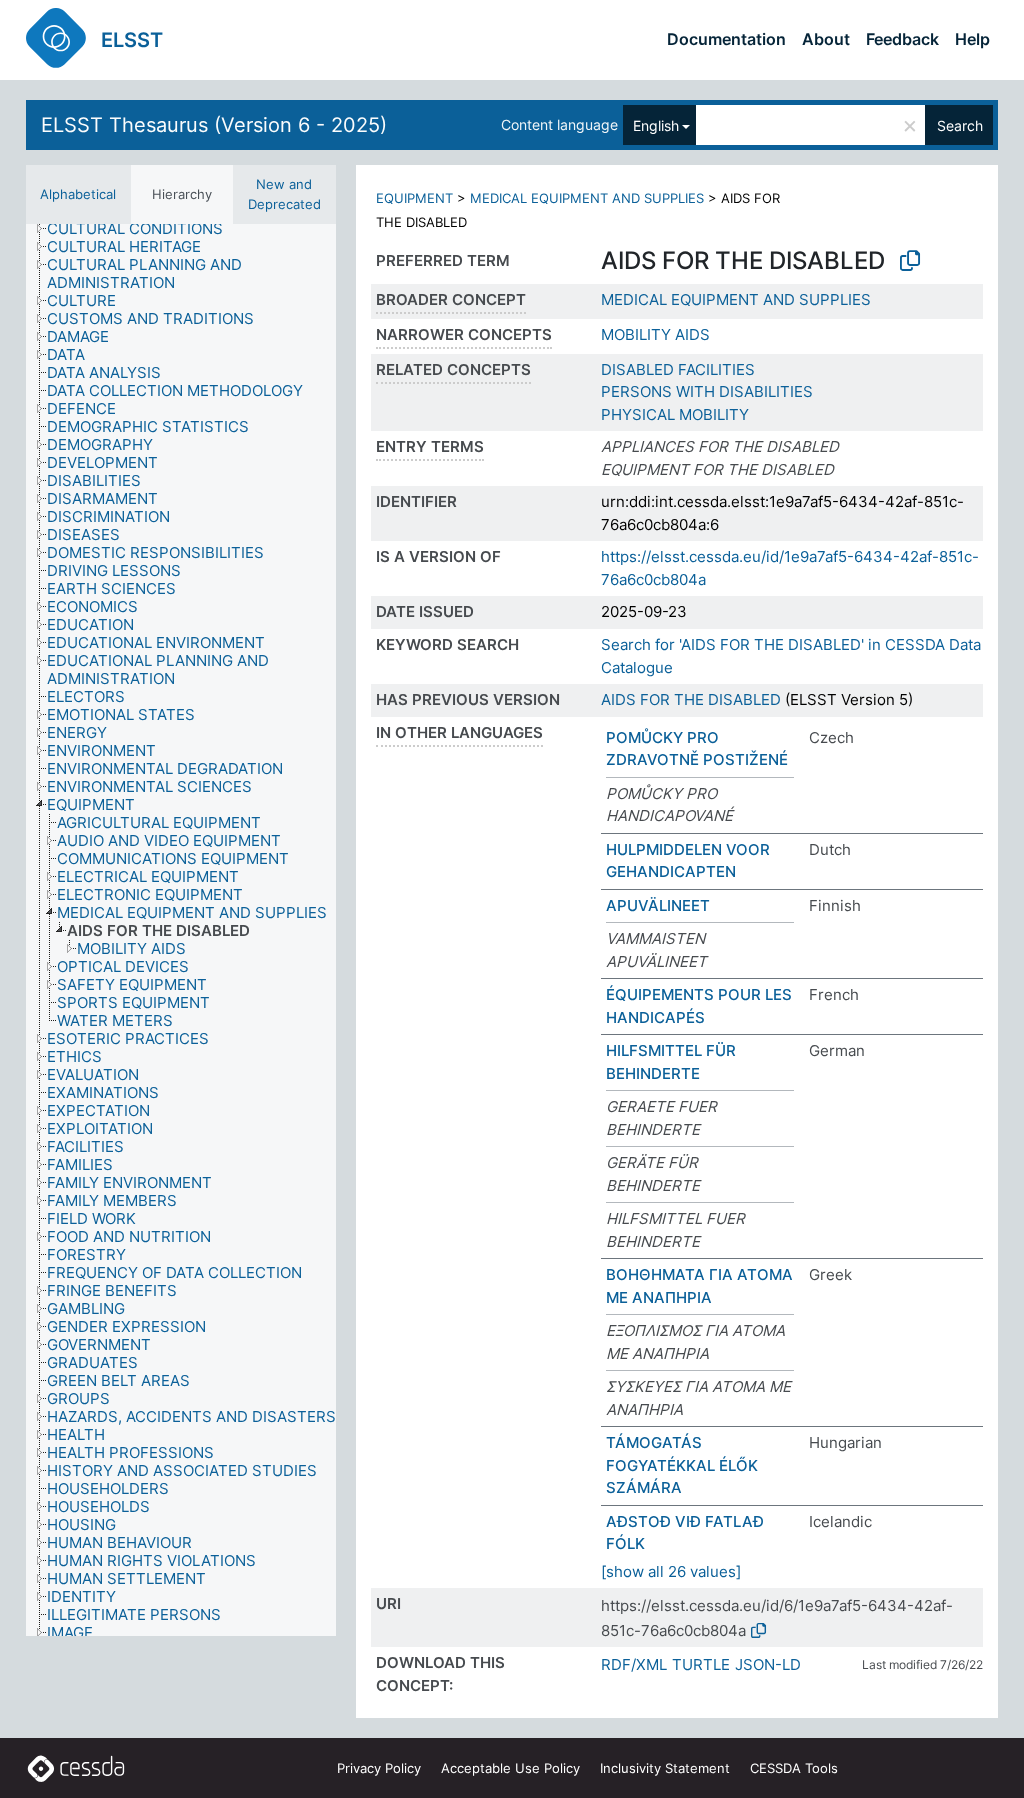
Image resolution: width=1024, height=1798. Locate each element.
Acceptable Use (510, 1768)
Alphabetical (78, 194)
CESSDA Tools (794, 1768)
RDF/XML (634, 1664)
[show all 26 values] (671, 1571)
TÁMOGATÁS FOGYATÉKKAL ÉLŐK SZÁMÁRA (682, 1465)
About (826, 39)
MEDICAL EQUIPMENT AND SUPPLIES (587, 198)
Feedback (902, 39)
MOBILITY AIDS (655, 334)
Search (960, 125)
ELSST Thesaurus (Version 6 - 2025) (214, 125)
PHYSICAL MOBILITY (675, 414)
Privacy (379, 1768)
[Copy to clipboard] (910, 261)
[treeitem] (143, 229)
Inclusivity (665, 1768)
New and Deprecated (284, 194)
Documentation (726, 39)
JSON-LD (768, 1664)
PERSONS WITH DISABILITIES (707, 391)
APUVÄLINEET (658, 905)
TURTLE (701, 1664)
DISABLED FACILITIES (678, 369)
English (656, 125)
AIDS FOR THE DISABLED (691, 699)
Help (972, 39)
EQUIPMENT (414, 198)
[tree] (181, 930)
